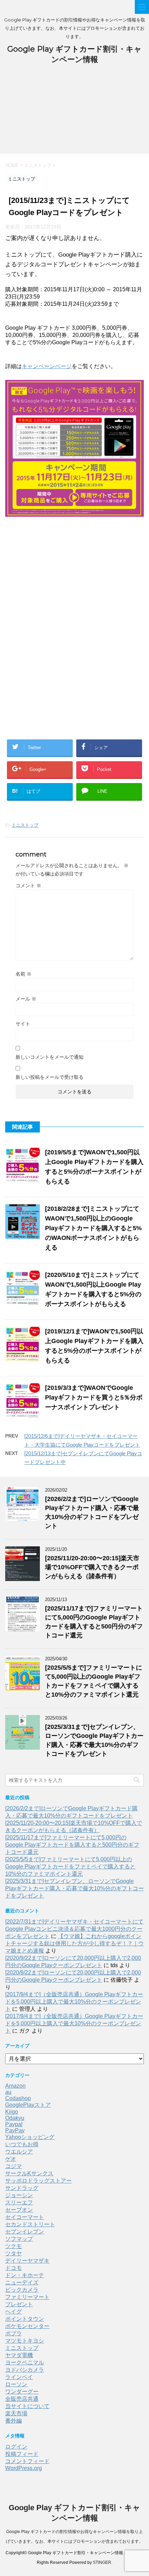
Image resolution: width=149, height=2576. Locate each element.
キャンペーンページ (47, 366)
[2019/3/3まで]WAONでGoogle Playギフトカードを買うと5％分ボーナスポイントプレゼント (94, 1397)
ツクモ (14, 2246)
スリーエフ (19, 2202)
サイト (23, 1024)
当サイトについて (27, 2406)
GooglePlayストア (28, 2105)
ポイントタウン (25, 2319)
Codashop (18, 2098)
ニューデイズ (22, 2282)
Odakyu (15, 2118)
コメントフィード (27, 2461)
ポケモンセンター (27, 2326)
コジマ (14, 2166)
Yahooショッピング (30, 2137)
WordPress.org (24, 2468)
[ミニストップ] (74, 512)
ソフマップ (19, 2239)
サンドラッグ (22, 2188)
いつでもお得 (22, 2144)
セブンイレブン (25, 2232)
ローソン (16, 2384)
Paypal (14, 2124)
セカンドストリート (30, 2224)
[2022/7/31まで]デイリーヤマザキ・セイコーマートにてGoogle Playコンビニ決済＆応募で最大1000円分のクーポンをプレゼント (74, 1929)
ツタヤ (14, 2253)
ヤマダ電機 (19, 2355)
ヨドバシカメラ (25, 2370)
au (8, 2092)
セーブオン (19, 2210)
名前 (24, 974)
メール (26, 999)
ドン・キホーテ (25, 2275)
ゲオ (11, 2159)
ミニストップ (25, 825)
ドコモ (14, 2268)
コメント (28, 886)
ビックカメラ (22, 2290)
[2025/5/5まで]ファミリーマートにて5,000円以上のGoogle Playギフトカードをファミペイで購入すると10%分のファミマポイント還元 (70, 1867)
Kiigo (12, 2112)
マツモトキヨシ (25, 2341)
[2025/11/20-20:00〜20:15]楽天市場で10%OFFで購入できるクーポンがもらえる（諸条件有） (92, 1567)
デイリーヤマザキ (27, 2261)
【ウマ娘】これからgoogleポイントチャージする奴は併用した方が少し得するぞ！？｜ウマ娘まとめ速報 (74, 1943)
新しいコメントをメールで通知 (50, 1057)
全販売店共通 (22, 2399)
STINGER (102, 2562)
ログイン (16, 2447)
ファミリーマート (27, 2297)
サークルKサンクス (29, 2173)
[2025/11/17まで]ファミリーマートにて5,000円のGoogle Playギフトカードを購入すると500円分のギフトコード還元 (72, 1845)
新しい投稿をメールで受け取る (50, 1077)
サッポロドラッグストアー (38, 2181)
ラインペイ (19, 2377)
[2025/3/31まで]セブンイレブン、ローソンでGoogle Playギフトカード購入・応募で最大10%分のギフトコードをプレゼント (74, 1888)
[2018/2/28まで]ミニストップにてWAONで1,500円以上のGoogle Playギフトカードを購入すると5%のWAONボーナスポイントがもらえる (93, 1228)
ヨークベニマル (25, 2362)
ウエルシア (19, 2152)
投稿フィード (22, 2454)
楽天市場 (16, 2413)
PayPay (15, 2130)
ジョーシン (19, 2195)
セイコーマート (25, 2217)
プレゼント (19, 2304)
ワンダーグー (22, 2392)
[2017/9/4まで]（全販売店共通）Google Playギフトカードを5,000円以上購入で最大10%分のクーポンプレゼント (74, 2002)
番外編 (14, 2421)
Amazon (15, 2086)
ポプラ (14, 2333)
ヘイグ (14, 2312)
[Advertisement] (74, 113)
